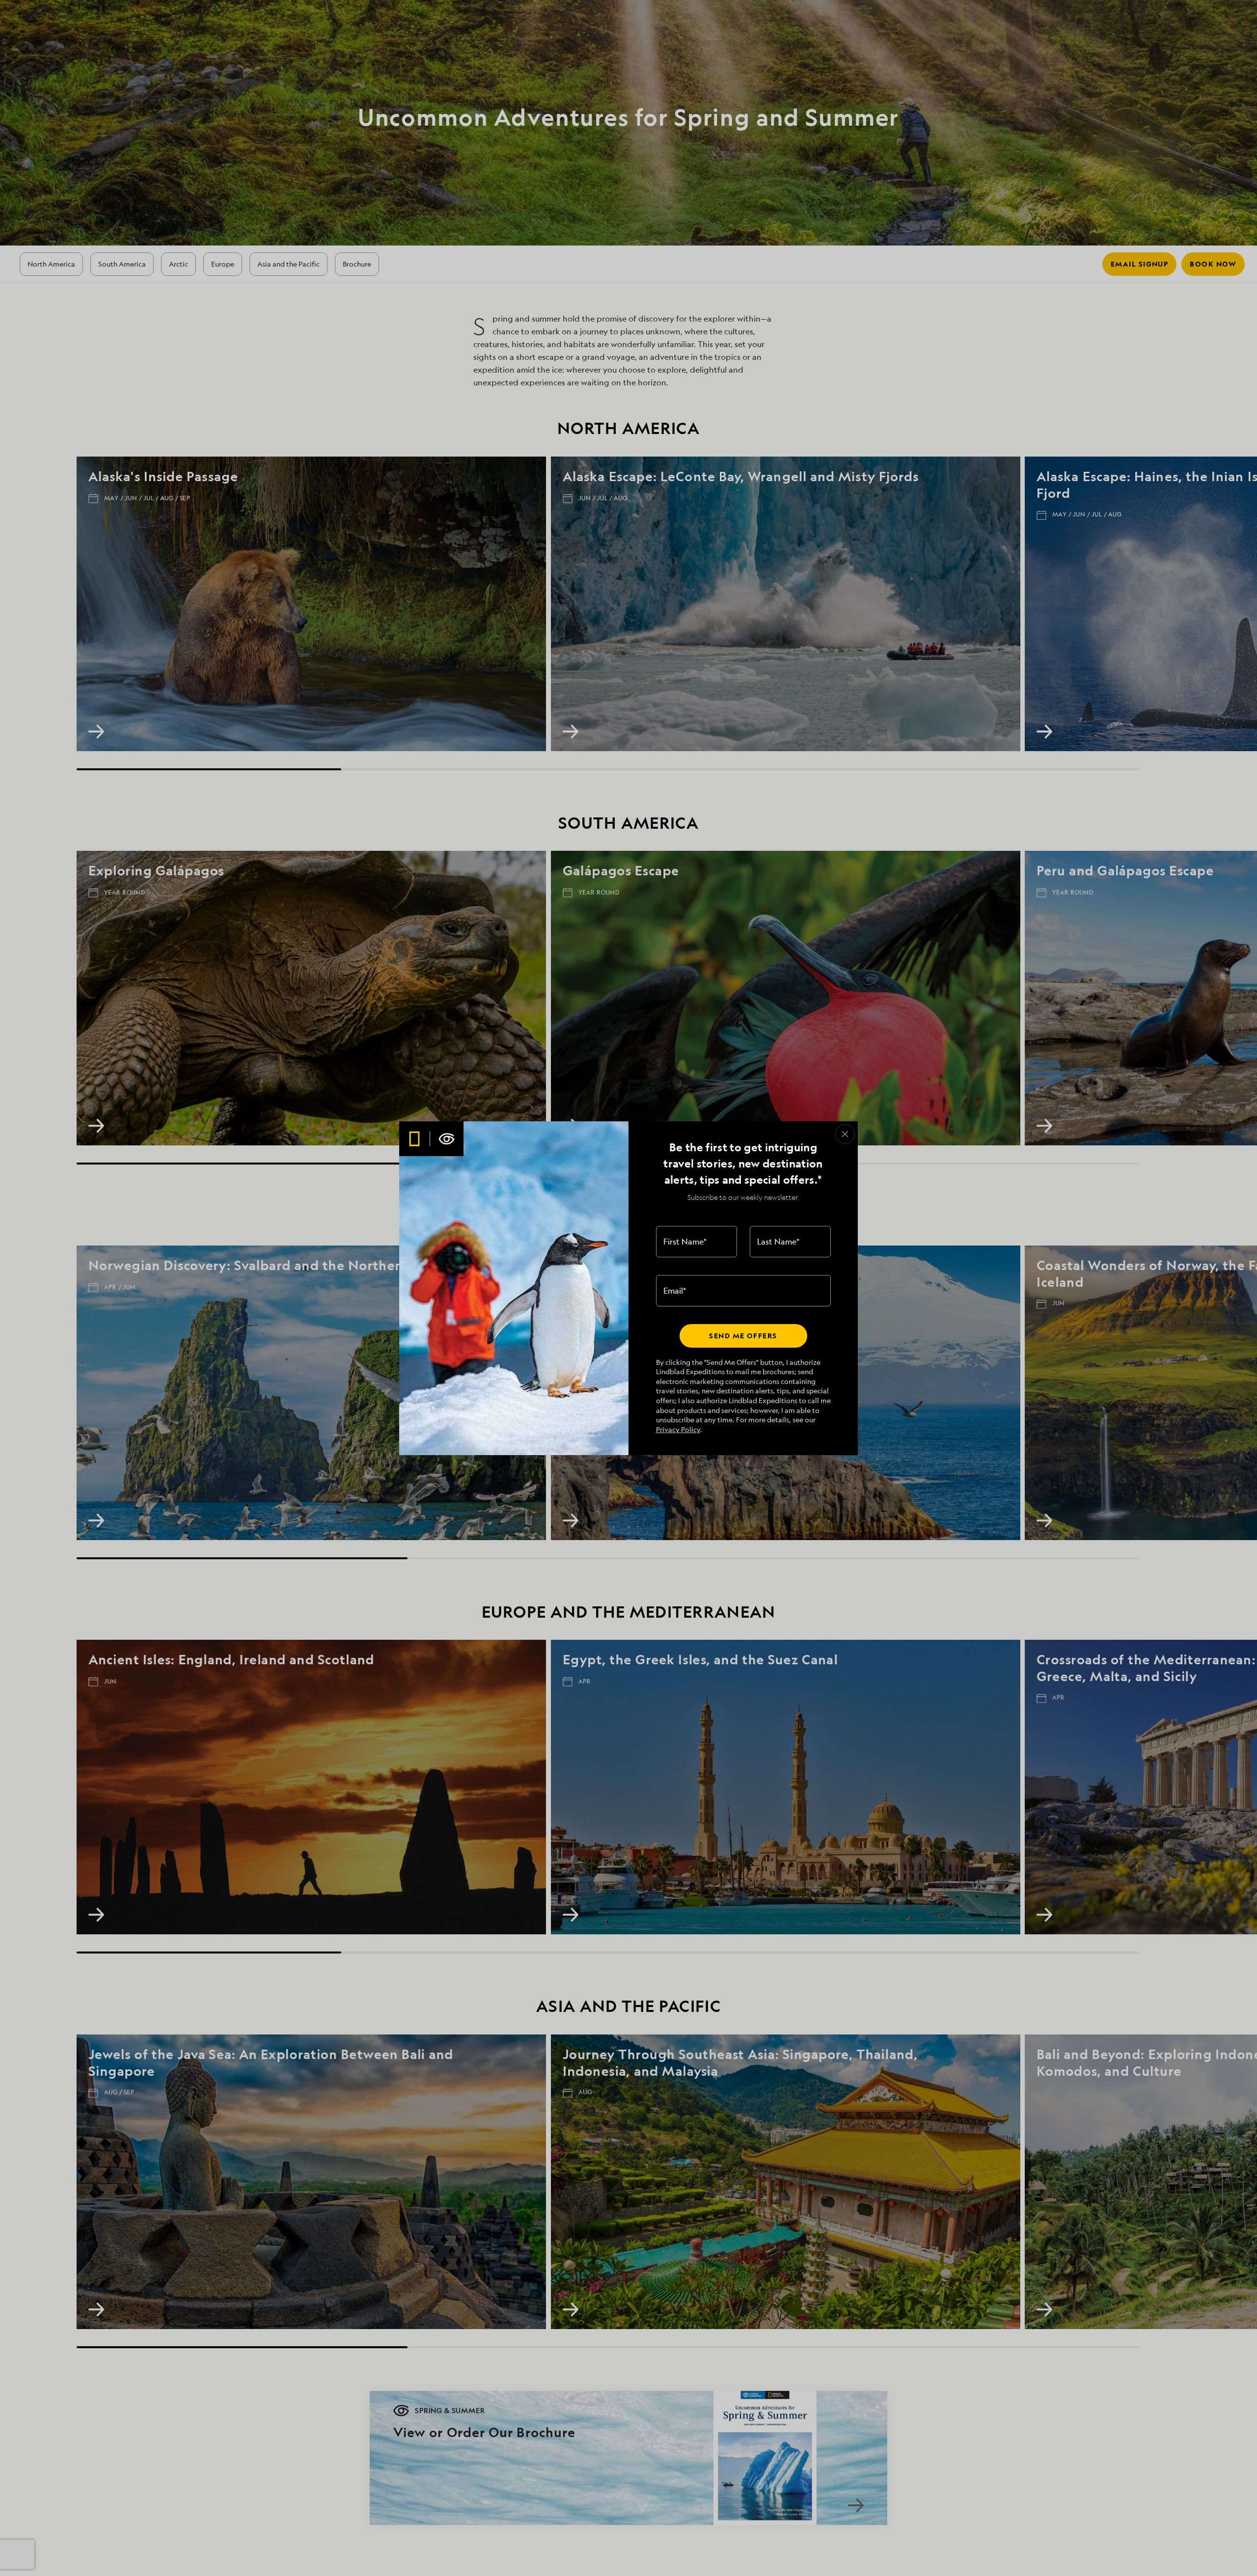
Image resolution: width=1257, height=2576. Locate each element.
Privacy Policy (678, 1429)
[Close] (845, 1134)
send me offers (743, 1336)
